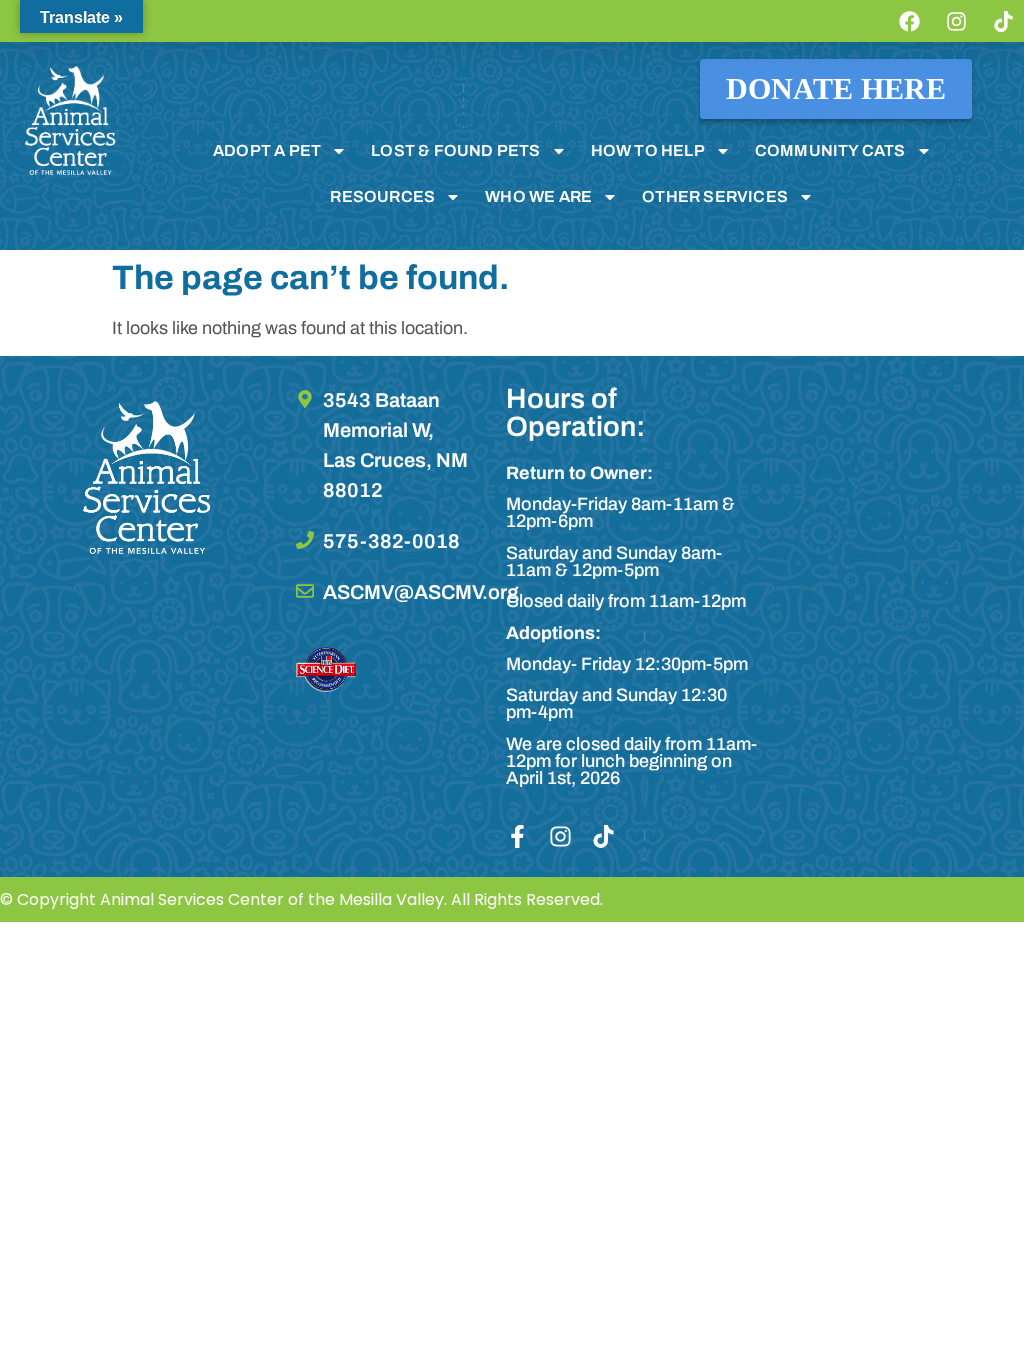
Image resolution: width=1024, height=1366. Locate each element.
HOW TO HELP (648, 150)
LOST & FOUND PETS (455, 150)
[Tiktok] (1003, 21)
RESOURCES (382, 196)
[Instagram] (956, 21)
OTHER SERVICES (715, 196)
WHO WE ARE (538, 196)
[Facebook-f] (517, 836)
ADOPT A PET (267, 150)
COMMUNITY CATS (830, 150)
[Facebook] (909, 21)
